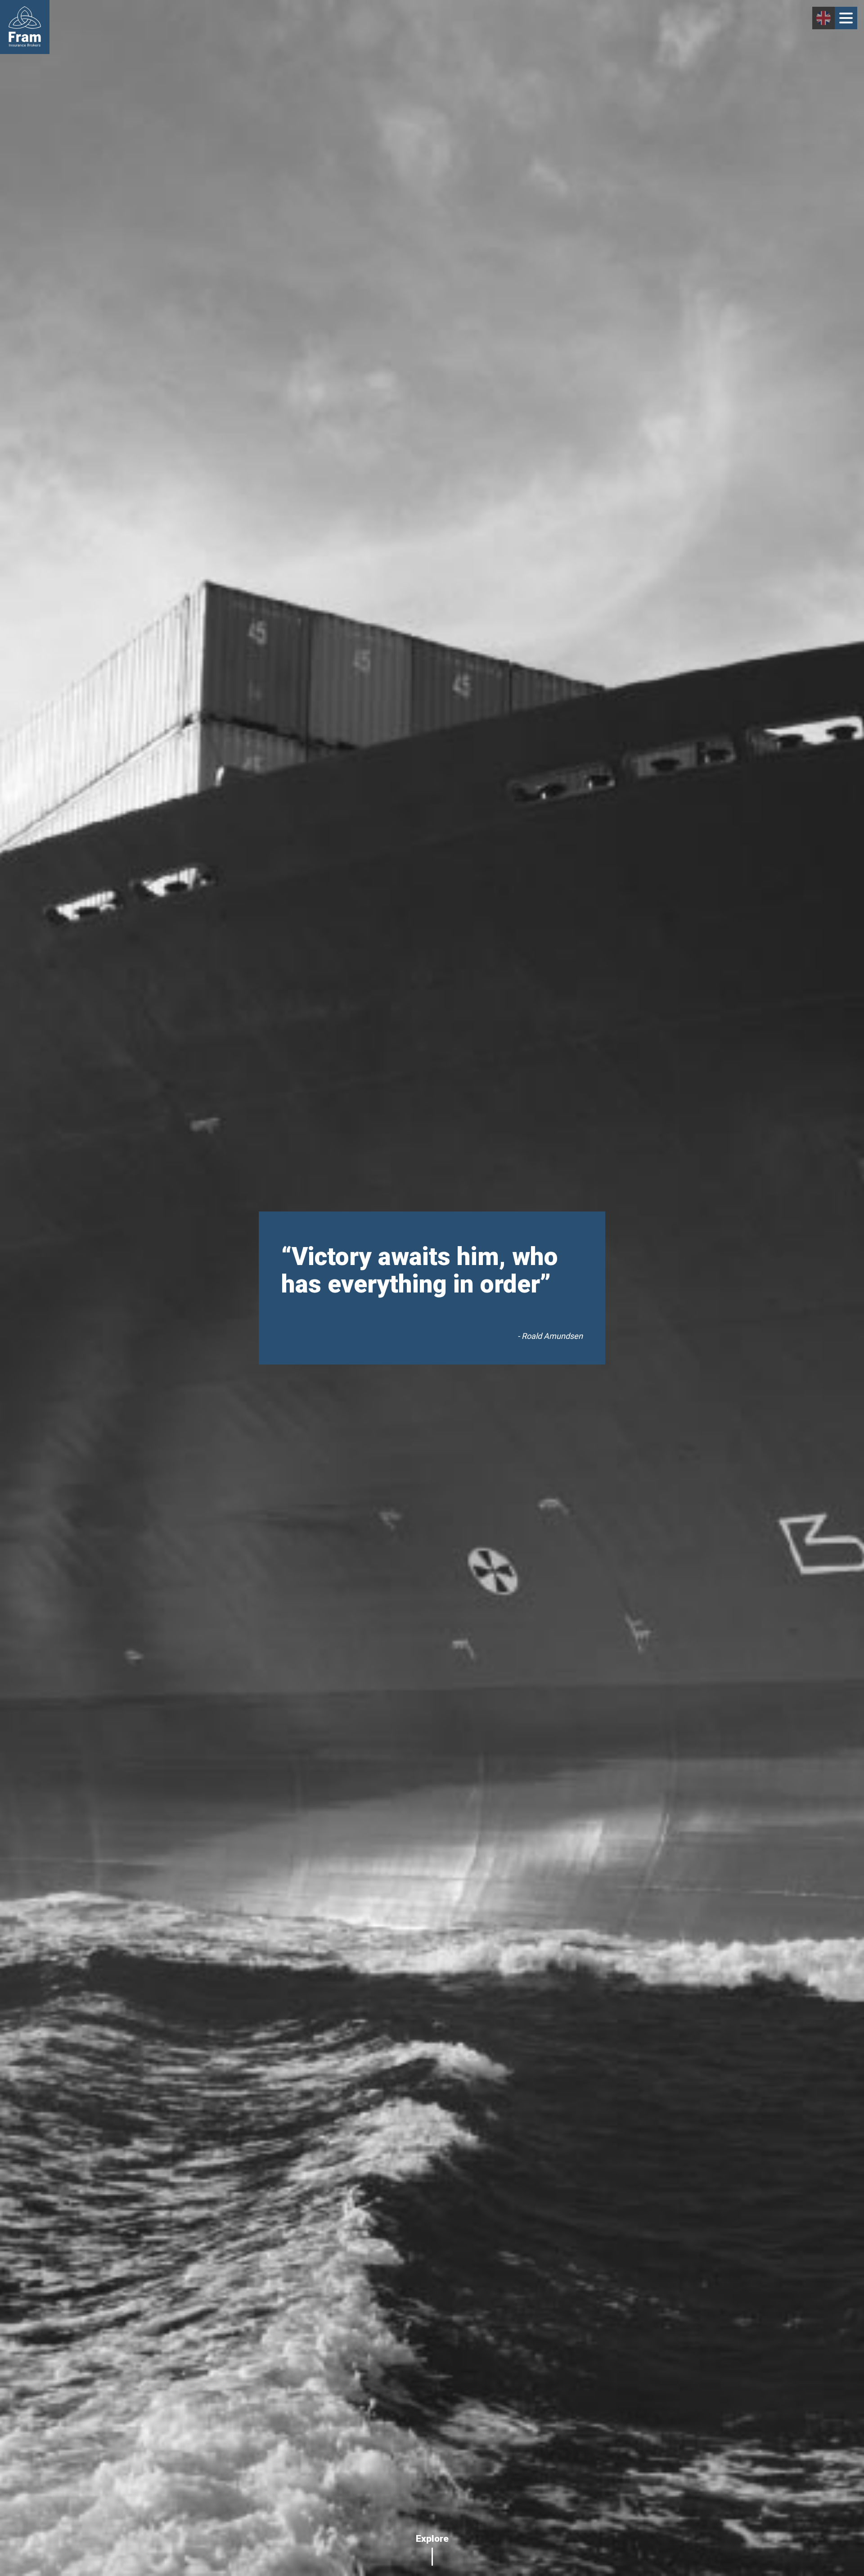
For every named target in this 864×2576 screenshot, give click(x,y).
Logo (25, 27)
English (823, 18)
